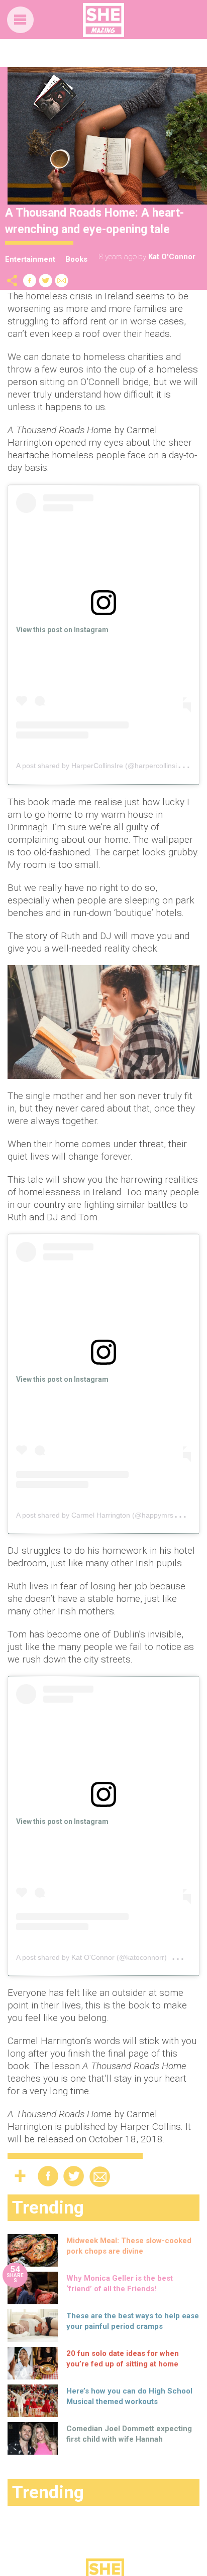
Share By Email (62, 281)
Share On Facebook (30, 281)
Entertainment (30, 259)
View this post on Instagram (62, 630)
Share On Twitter (46, 281)
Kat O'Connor (172, 257)
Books (76, 259)
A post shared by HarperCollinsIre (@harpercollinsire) (101, 766)
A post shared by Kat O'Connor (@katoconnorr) (91, 1957)
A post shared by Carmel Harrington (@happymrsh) (98, 1515)
